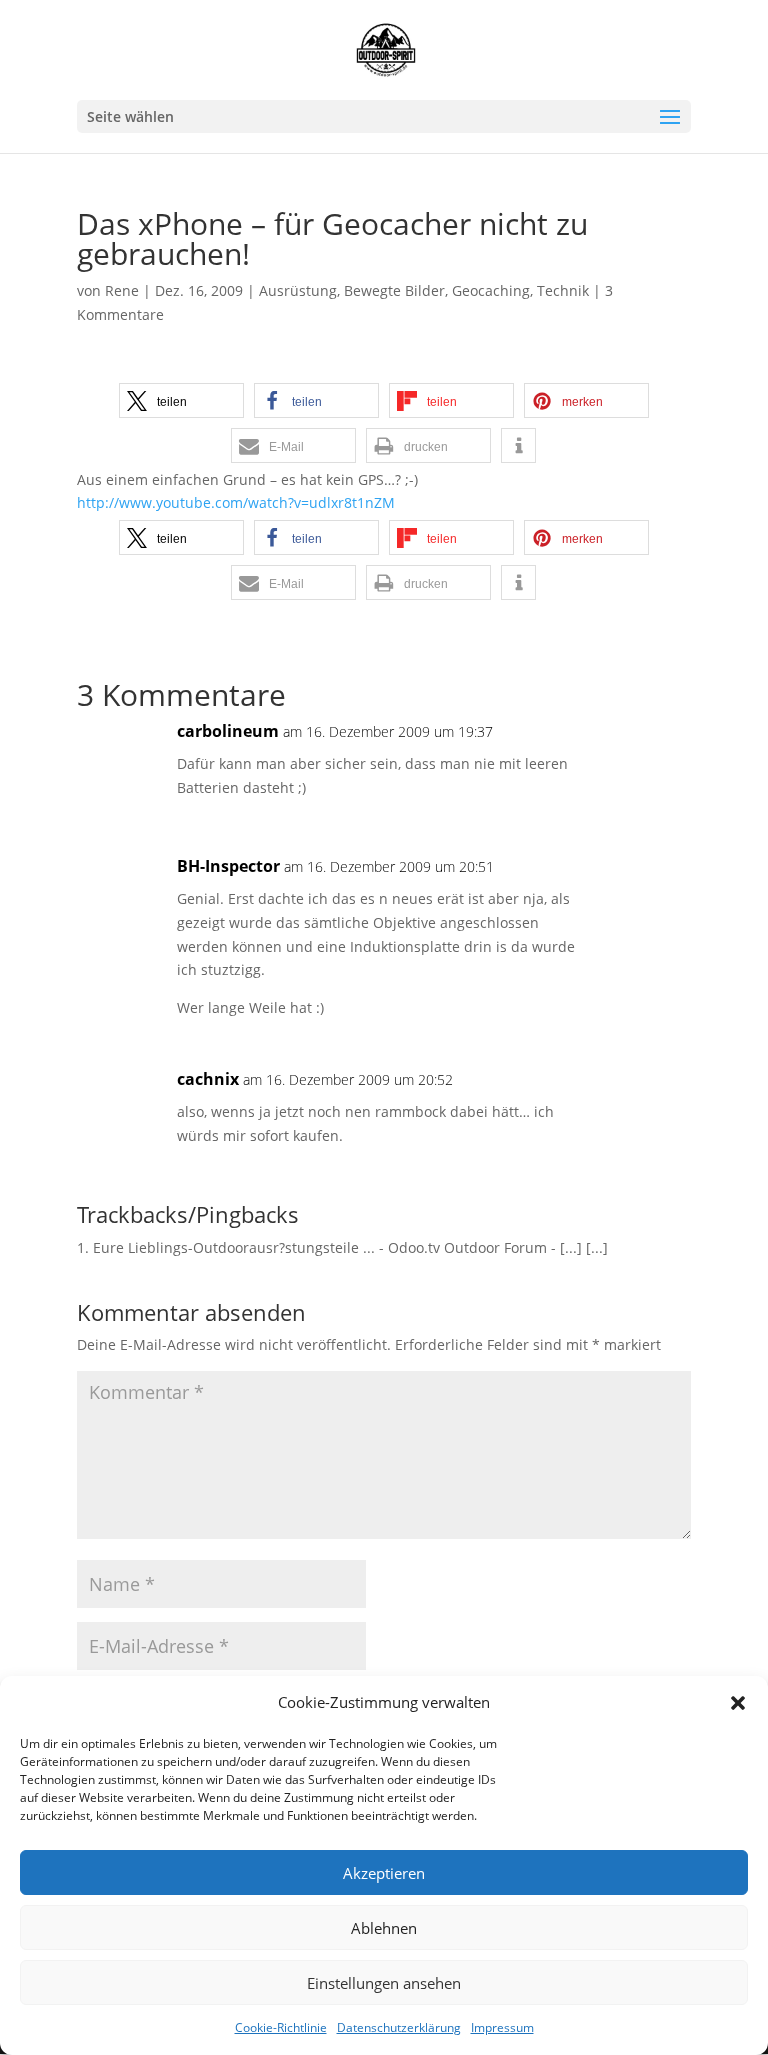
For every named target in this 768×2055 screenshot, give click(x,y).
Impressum (502, 2027)
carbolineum (228, 731)
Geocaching (491, 290)
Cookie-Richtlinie (281, 2027)
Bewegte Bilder (394, 290)
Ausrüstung (298, 290)
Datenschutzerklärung (399, 2027)
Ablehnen (384, 1928)
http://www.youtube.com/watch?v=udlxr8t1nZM (236, 502)
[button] (738, 1703)
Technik (563, 290)
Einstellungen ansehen (384, 1983)
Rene (122, 290)
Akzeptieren (384, 1873)
